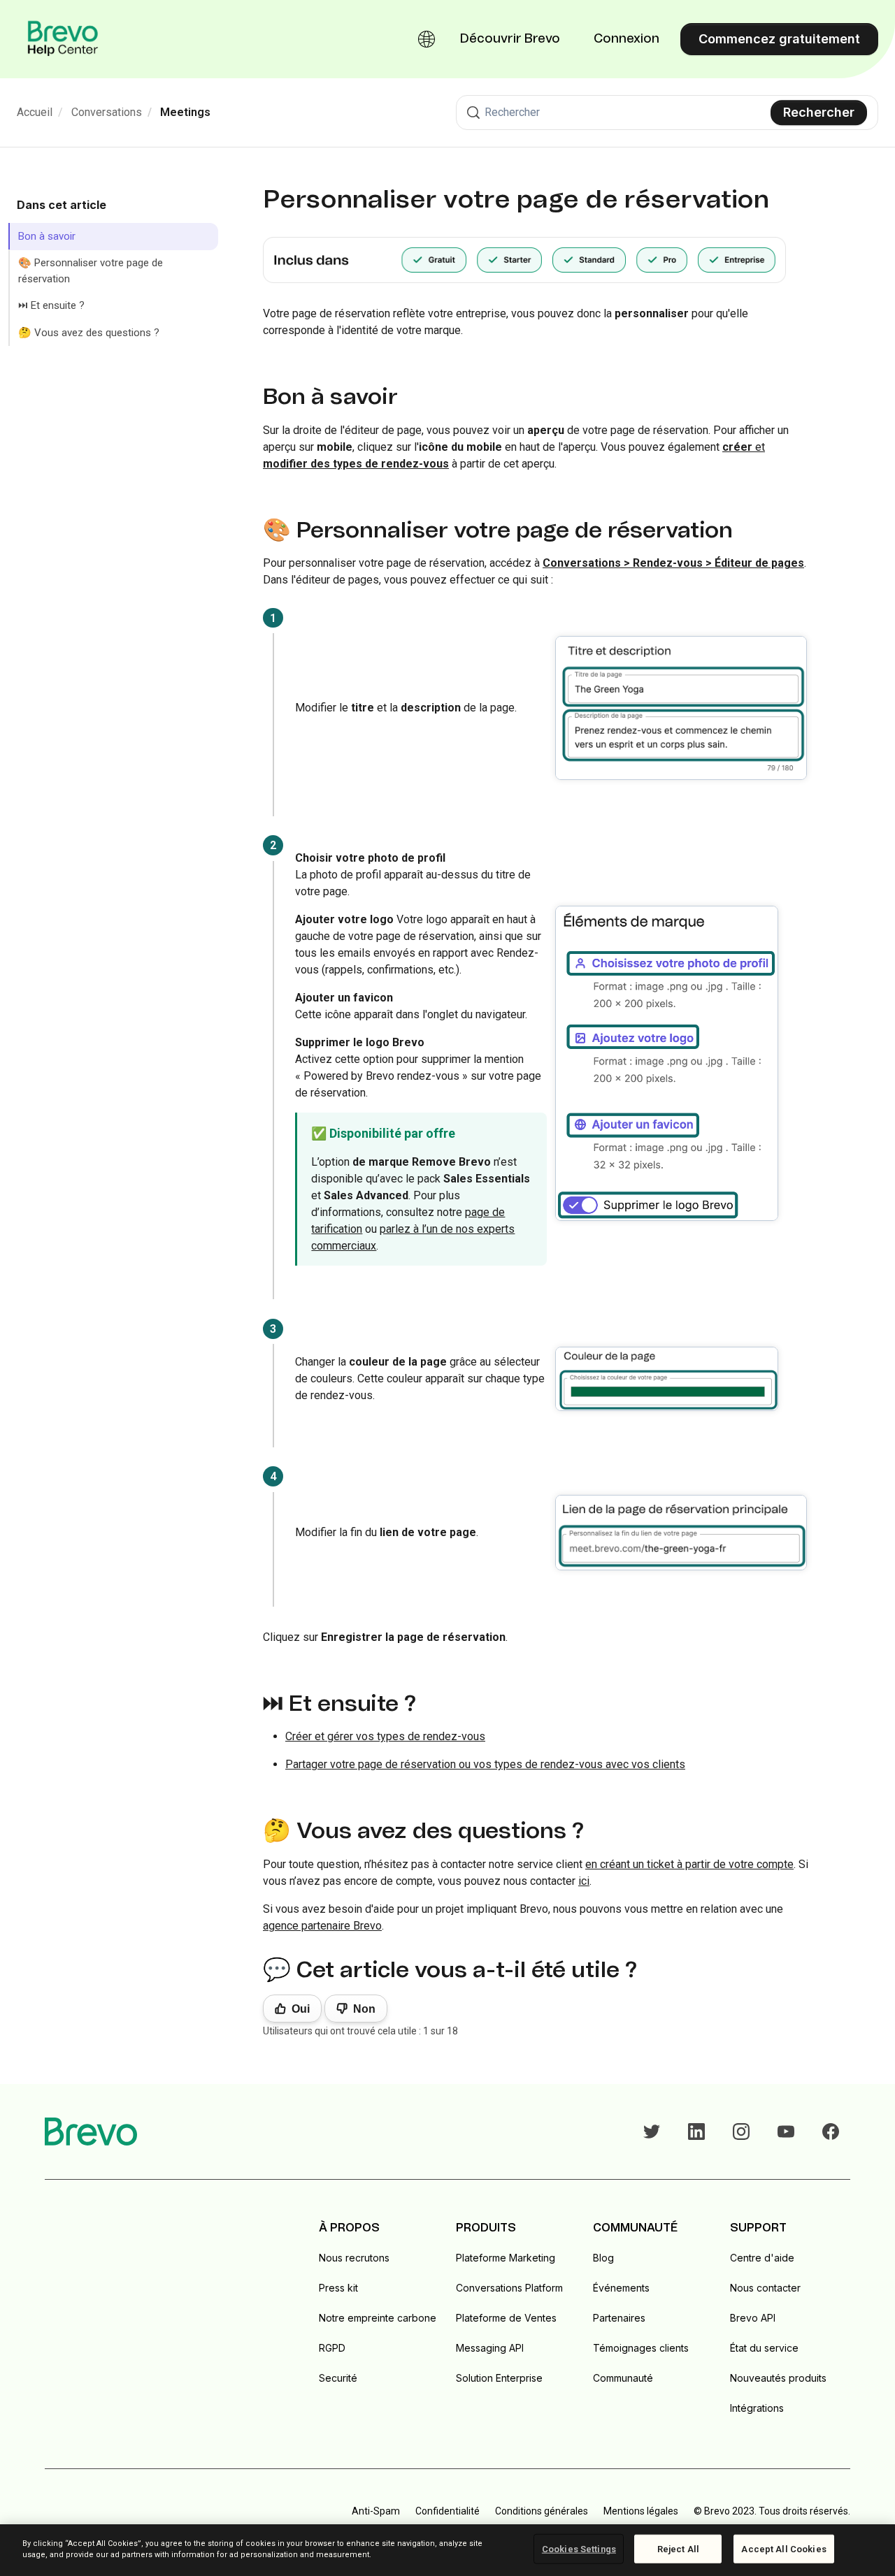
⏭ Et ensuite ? (51, 306)
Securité (338, 2378)
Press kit (338, 2288)
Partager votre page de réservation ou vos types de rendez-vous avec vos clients (485, 1764)
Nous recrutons (354, 2258)
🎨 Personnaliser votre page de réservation (91, 272)
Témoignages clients (641, 2348)
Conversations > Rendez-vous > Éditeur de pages (673, 563)
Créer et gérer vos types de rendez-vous (385, 1736)
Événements (621, 2288)
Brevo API (753, 2318)
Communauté (623, 2378)
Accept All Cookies (783, 2549)
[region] (447, 2550)
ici (584, 1881)
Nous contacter (765, 2288)
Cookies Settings (579, 2549)
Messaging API (490, 2348)
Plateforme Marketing (506, 2258)
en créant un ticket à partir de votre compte (689, 1864)
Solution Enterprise (499, 2378)
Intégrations (757, 2408)
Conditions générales (542, 2511)
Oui (301, 2009)
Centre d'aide (762, 2258)
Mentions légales (641, 2511)
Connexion (626, 39)
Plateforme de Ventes (506, 2318)
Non (364, 2009)
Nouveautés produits (778, 2378)
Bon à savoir (47, 236)
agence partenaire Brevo (322, 1926)
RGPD (332, 2348)
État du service (764, 2348)
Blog (603, 2258)
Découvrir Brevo (510, 39)
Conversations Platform (509, 2288)
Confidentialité (447, 2511)
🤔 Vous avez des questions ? (89, 333)
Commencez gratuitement (779, 39)
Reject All (678, 2549)
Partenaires (619, 2318)
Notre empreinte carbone (378, 2318)
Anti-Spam (376, 2511)
